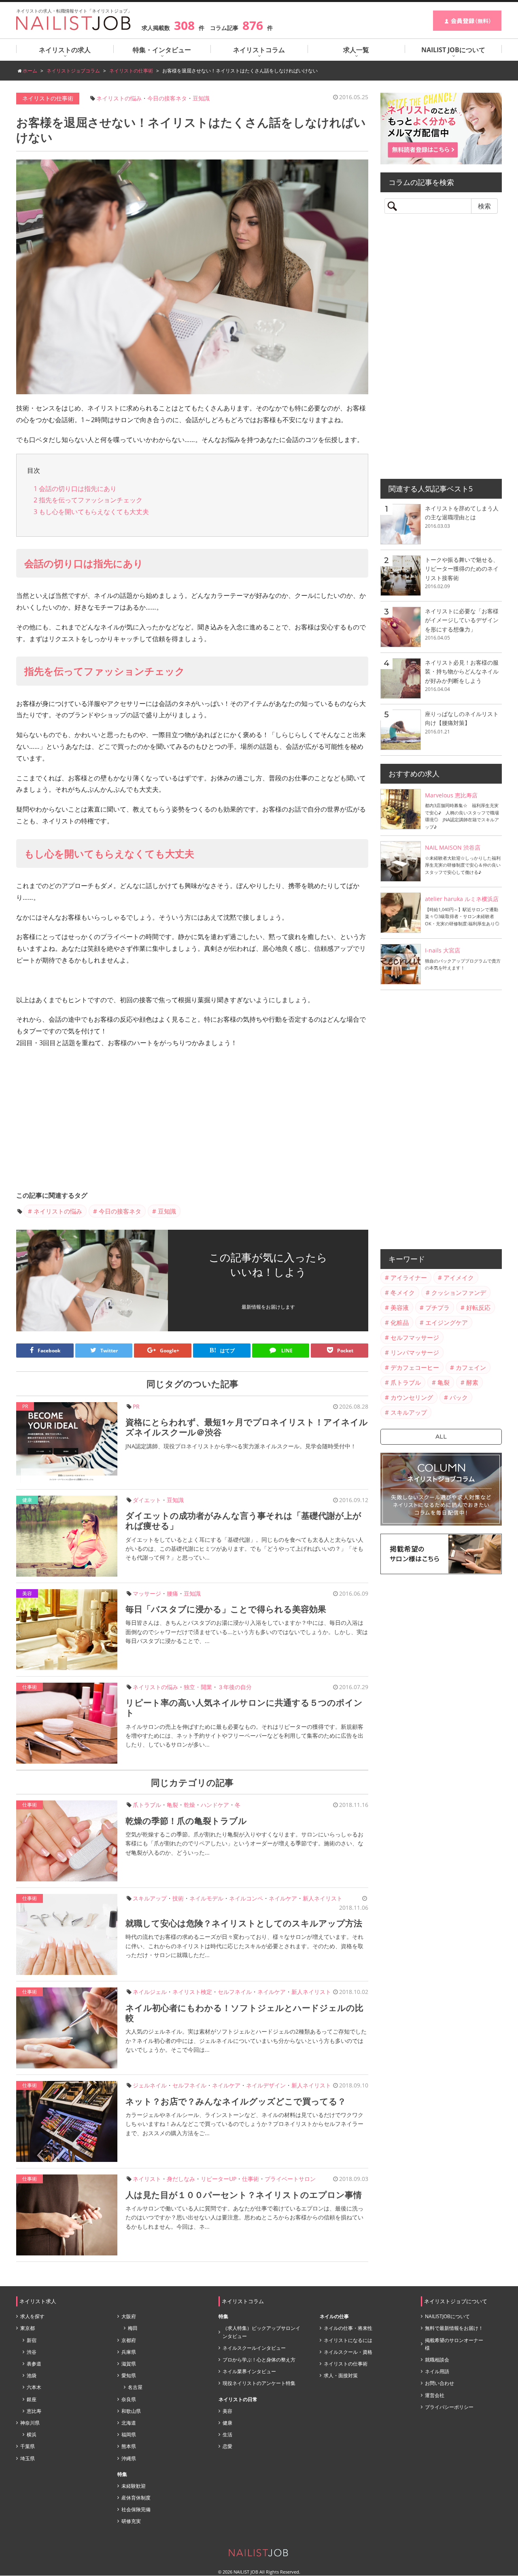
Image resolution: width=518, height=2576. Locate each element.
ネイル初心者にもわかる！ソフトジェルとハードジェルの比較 (244, 2013)
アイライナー (409, 1277)
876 (253, 25)
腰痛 (172, 1593)
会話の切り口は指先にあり (75, 489)
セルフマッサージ (415, 1337)
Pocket (345, 1351)
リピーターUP (219, 2179)
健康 (27, 1500)
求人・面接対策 (341, 2375)
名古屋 (135, 2387)
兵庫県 (129, 2352)
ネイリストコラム (259, 50)
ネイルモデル (206, 1898)
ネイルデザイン (266, 2085)
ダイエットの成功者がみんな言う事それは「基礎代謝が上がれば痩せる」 (243, 1521)
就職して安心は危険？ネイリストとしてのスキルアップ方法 (244, 1923)
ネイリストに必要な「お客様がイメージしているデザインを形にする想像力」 (462, 620)
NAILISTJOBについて (447, 2316)
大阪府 (129, 2316)
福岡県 (129, 2435)
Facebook (49, 1351)
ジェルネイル (150, 2085)
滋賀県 (129, 2364)
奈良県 (129, 2399)
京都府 (129, 2340)
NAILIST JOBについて (453, 50)
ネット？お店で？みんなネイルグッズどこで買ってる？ (236, 2101)
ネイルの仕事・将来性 (348, 2328)
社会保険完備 (136, 2509)
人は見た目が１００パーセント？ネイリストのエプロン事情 (244, 2195)
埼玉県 (28, 2458)
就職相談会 (437, 2360)
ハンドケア (215, 1805)
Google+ (170, 1351)
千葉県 (28, 2446)
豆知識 (201, 98)
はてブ (222, 1350)
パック (459, 1397)
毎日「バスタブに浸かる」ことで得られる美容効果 (226, 1609)
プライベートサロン (290, 2179)
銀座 (32, 2399)
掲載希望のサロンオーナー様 (454, 2344)
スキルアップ (150, 1898)
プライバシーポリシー (449, 2407)
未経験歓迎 (134, 2486)
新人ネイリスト (323, 1898)
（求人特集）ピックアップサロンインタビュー (261, 2332)
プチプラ (437, 1307)
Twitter (109, 1351)
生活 (227, 2435)
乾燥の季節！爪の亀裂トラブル (186, 1821)
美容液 (400, 1307)
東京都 (28, 2328)
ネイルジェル (150, 1992)
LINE (286, 1351)
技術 (178, 1898)
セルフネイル (235, 1992)
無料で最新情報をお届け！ (454, 2328)
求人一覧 (356, 50)
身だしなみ (181, 2179)
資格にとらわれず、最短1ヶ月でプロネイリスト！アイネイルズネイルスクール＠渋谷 (247, 1427)
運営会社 (435, 2395)
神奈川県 (30, 2423)
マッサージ (147, 1593)
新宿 (32, 2340)
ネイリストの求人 (65, 50)
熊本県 (129, 2446)
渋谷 (32, 2352)
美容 (27, 1593)
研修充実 (131, 2521)
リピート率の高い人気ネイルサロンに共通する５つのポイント (244, 1708)
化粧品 (400, 1322)
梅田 (133, 2328)
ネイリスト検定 (192, 1992)
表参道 (34, 2364)
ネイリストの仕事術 (48, 98)
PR (136, 1406)
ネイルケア (283, 1898)
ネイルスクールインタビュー (254, 2348)
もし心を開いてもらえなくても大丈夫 (91, 512)
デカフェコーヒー (415, 1367)
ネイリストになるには (348, 2340)
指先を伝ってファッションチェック (88, 500)
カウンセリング (412, 1397)
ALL (441, 1437)
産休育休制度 (136, 2498)
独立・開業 (198, 1687)
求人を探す (32, 2316)
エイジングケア (447, 1322)
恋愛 (227, 2446)
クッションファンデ (459, 1292)
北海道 (129, 2423)
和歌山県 (131, 2411)
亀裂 (172, 1805)
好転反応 (478, 1307)
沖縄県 (129, 2458)
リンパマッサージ (415, 1352)
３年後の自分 (235, 1687)
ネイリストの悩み (119, 98)
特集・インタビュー (162, 50)
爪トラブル (147, 1805)
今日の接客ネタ (167, 98)
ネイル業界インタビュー (249, 2371)
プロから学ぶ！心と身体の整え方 (259, 2360)
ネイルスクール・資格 (348, 2352)
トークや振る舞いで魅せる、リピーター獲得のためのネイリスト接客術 (462, 569)
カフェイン (471, 1367)
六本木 (34, 2387)
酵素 (472, 1382)
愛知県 (129, 2375)
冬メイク (403, 1292)
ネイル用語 (437, 2371)
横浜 (32, 2435)
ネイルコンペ (246, 1898)
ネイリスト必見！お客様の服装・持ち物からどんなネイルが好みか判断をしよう (462, 672)
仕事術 (30, 1687)
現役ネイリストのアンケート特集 (259, 2383)
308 (184, 25)
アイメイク (459, 1277)
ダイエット (147, 1500)
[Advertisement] (192, 1122)
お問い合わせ (439, 2383)
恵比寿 (34, 2411)
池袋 (32, 2375)
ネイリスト (147, 2179)
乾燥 (189, 1805)
